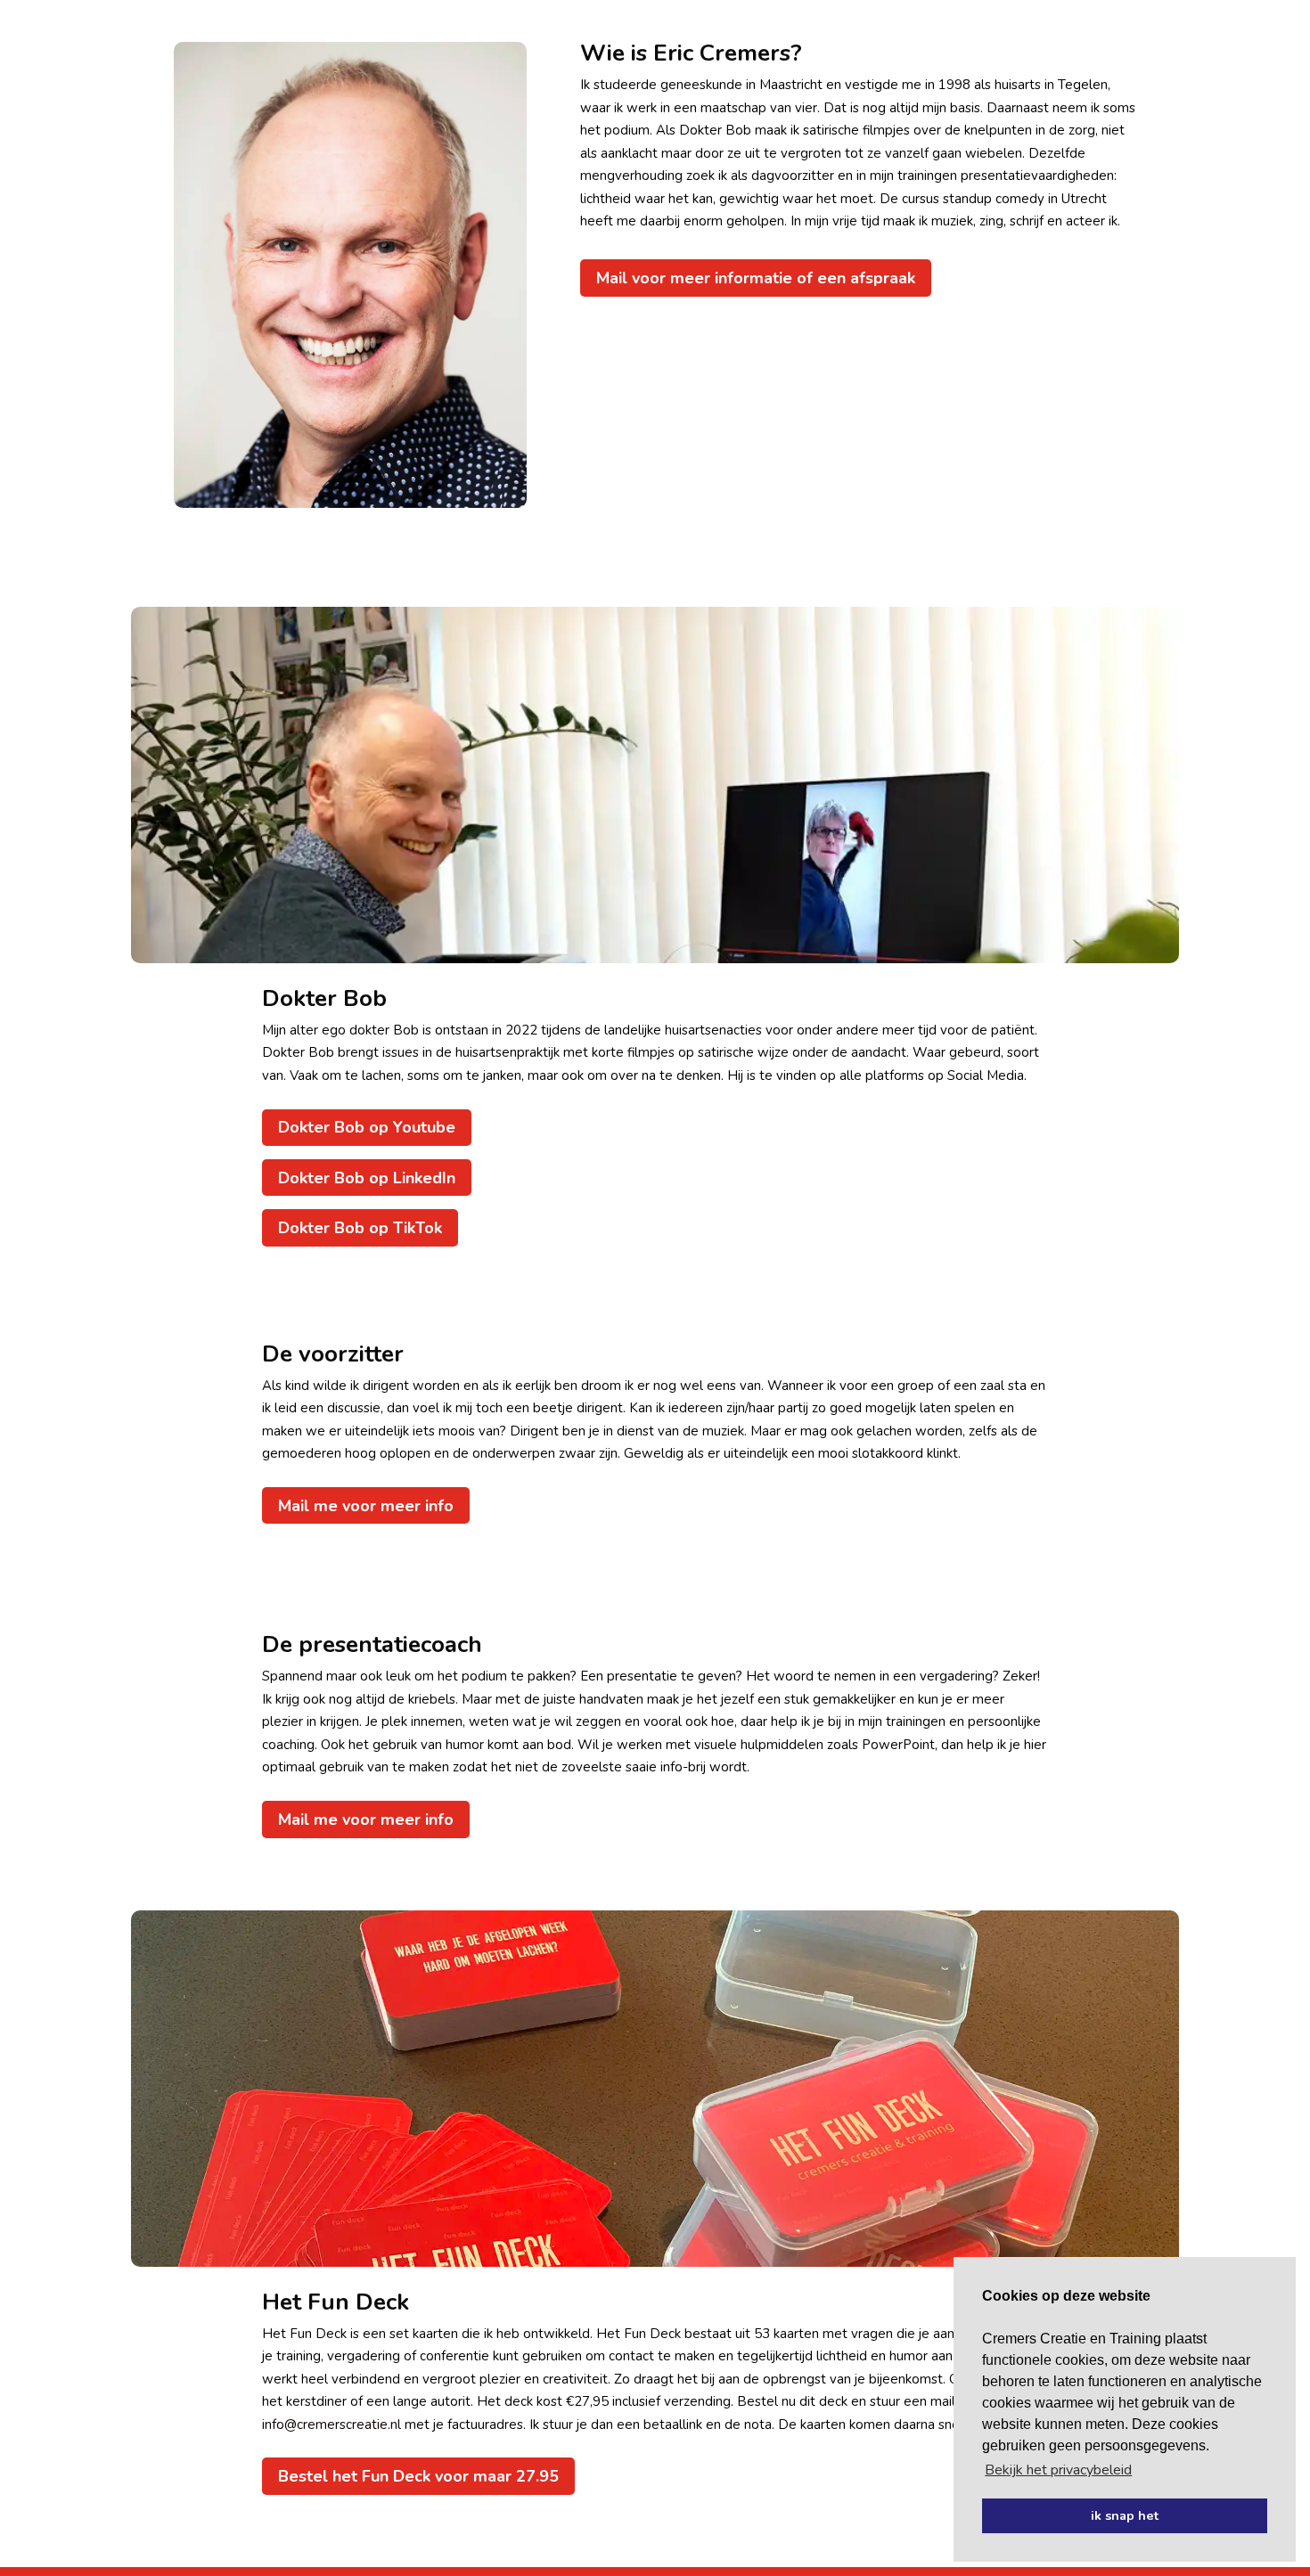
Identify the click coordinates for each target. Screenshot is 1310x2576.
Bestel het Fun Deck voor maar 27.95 (418, 2476)
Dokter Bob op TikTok (360, 1228)
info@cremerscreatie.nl (332, 2425)
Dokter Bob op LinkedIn (367, 1178)
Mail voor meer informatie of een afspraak (756, 278)
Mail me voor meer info (366, 1506)
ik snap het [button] (1125, 2515)
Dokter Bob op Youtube (367, 1127)
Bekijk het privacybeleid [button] (1058, 2470)
